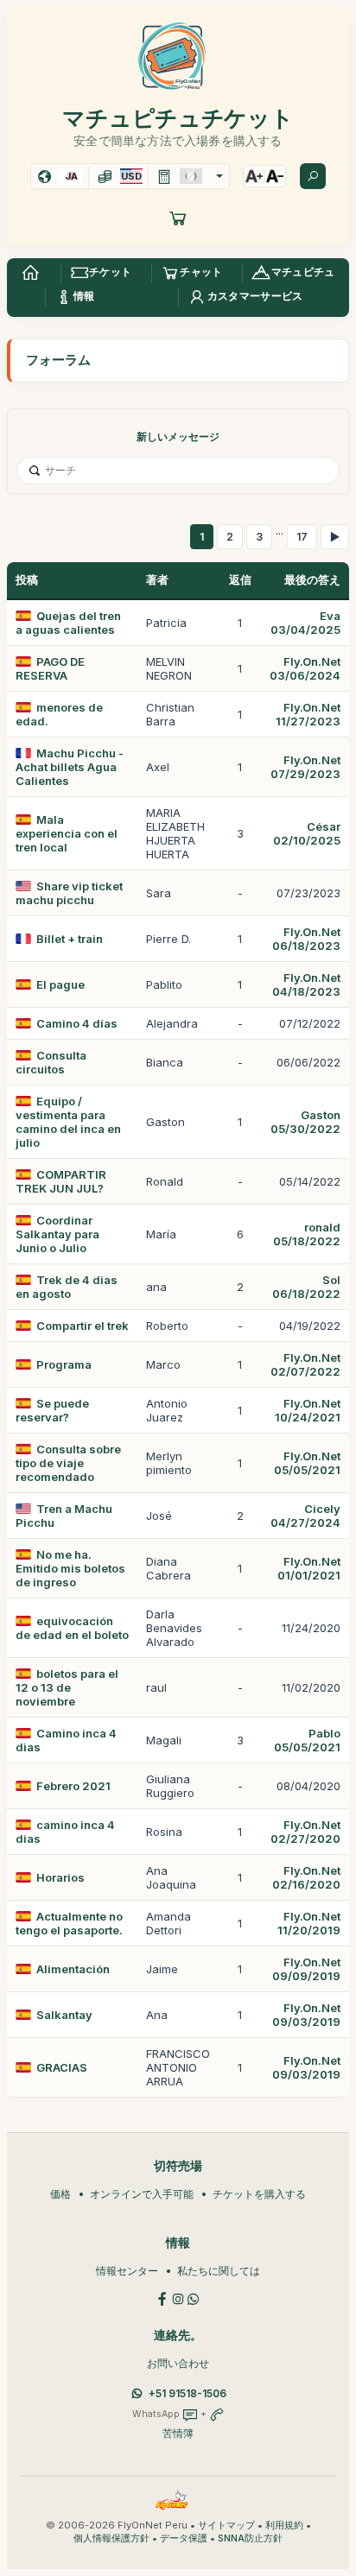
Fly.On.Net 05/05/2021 (307, 1463)
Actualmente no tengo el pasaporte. (69, 1923)
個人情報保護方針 (111, 2538)
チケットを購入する (259, 2194)
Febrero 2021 (73, 1786)
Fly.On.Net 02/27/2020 (305, 1832)
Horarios (60, 1877)
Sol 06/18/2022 (306, 1287)
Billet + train (70, 939)
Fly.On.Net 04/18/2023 (306, 984)
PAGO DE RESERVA (50, 668)
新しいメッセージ (178, 437)
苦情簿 (178, 2433)
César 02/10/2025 (307, 833)
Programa (64, 1364)
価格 (60, 2194)
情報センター (127, 2271)
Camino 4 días (77, 1023)
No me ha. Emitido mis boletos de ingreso (70, 1568)
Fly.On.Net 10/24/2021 (308, 1410)
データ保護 (184, 2538)
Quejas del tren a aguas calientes (68, 623)
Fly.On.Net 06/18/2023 (306, 939)
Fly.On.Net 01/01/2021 (309, 1568)
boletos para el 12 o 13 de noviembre (67, 1687)
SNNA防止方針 (250, 2538)
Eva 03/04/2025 (305, 623)
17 (302, 537)
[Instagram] (178, 2298)
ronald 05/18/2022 (307, 1234)
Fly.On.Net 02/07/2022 (305, 1364)
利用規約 (284, 2525)
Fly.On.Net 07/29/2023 (305, 767)
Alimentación (73, 1969)
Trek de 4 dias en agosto (67, 1287)
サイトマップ (226, 2525)
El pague (60, 984)
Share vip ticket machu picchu (69, 893)
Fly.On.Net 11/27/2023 (308, 714)
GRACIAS (62, 2067)
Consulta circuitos (51, 1062)
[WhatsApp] (194, 2298)
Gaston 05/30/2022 (305, 1122)
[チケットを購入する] (178, 218)
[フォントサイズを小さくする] (275, 176)
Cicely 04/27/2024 (305, 1516)
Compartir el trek (83, 1326)
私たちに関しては (219, 2271)
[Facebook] (162, 2298)
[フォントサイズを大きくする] (254, 176)
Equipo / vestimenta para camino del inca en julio (68, 1122)
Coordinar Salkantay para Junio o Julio (57, 1234)
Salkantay (64, 2015)
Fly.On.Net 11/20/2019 (309, 1923)
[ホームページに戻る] (30, 273)
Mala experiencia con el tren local (67, 833)
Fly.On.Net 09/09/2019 (306, 1969)
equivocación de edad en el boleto (72, 1628)
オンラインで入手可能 (142, 2194)
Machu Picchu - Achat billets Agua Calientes (70, 767)
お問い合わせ (178, 2363)
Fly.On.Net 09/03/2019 (306, 2015)
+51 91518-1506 (188, 2393)
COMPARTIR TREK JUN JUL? (61, 1181)
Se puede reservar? (52, 1410)
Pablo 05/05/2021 (307, 1740)
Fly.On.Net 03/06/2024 (305, 668)
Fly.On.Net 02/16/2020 (306, 1877)
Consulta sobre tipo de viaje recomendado (68, 1463)
